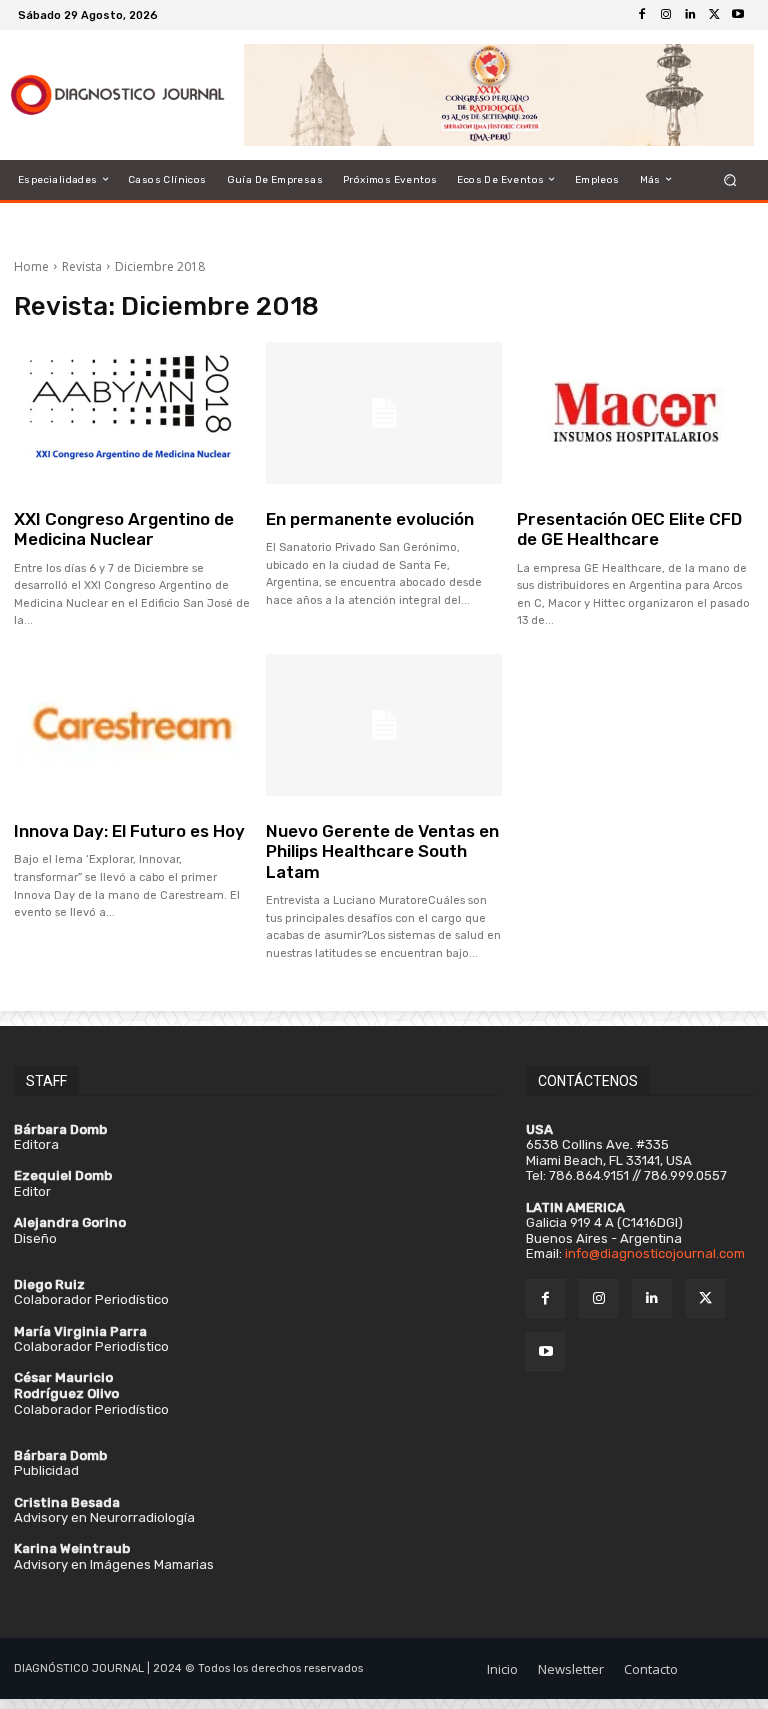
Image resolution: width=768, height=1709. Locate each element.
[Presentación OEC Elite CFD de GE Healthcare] (635, 413)
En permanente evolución (370, 519)
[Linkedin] (690, 15)
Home (31, 266)
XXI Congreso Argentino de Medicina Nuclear (124, 529)
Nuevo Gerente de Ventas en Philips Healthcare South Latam (382, 851)
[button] (730, 179)
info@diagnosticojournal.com (655, 1253)
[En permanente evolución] (384, 413)
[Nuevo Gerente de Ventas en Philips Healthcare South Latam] (384, 725)
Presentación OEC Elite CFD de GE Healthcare (629, 529)
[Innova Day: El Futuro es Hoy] (132, 725)
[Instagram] (666, 15)
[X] (714, 15)
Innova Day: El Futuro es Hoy (129, 831)
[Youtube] (738, 15)
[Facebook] (642, 15)
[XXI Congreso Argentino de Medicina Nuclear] (132, 413)
